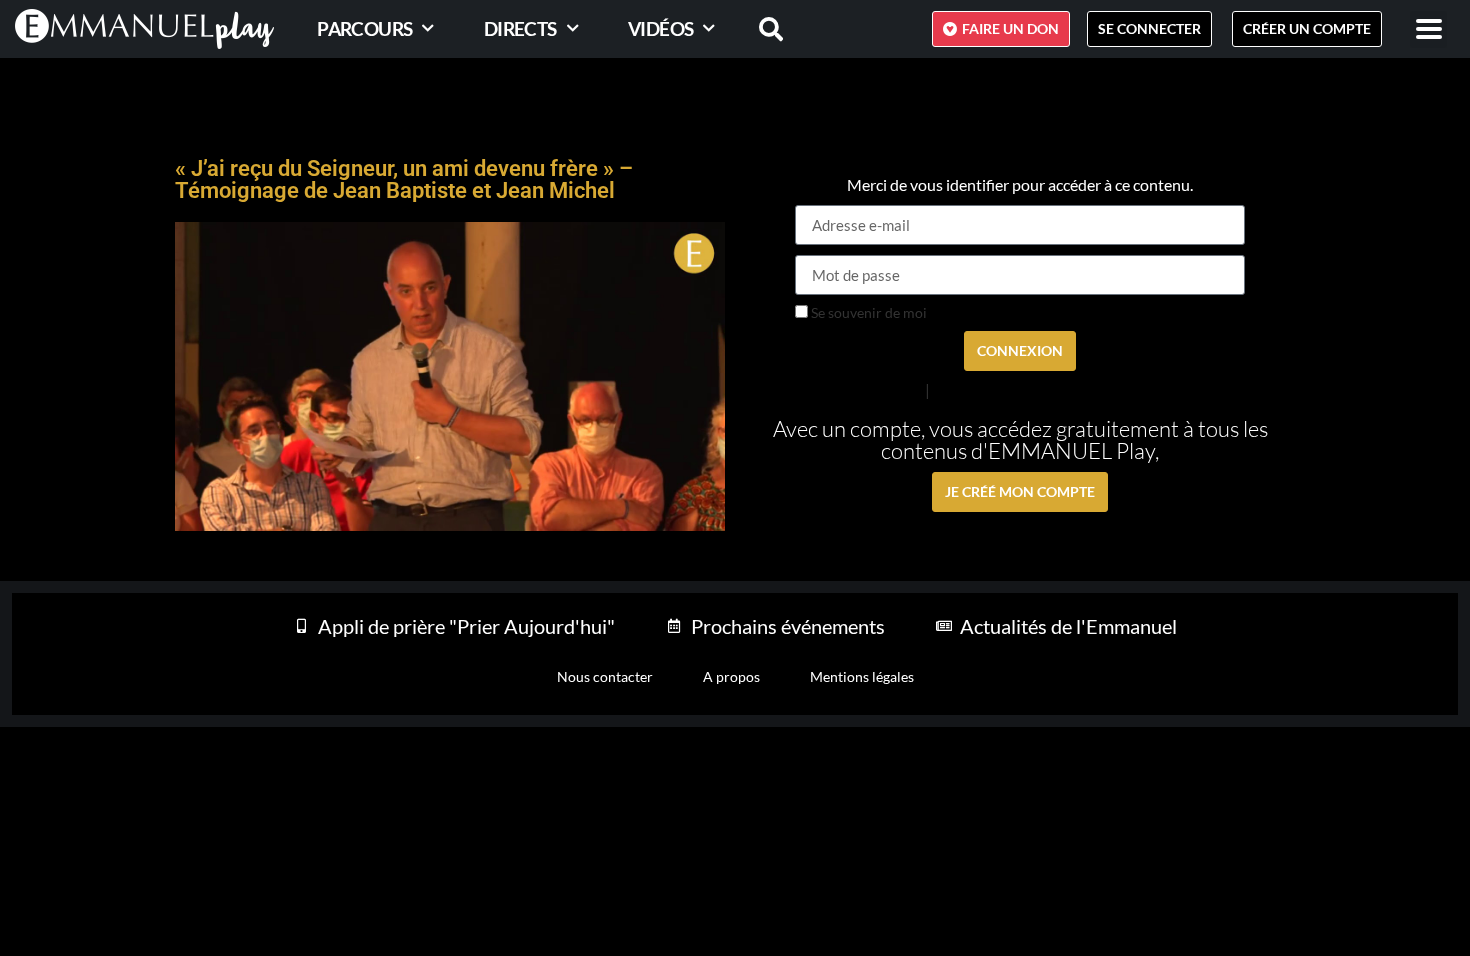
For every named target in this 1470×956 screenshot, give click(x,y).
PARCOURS (364, 28)
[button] (1428, 29)
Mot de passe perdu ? (860, 389)
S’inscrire (961, 390)
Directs (520, 28)
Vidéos (660, 28)
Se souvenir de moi (867, 313)
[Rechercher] (759, 29)
